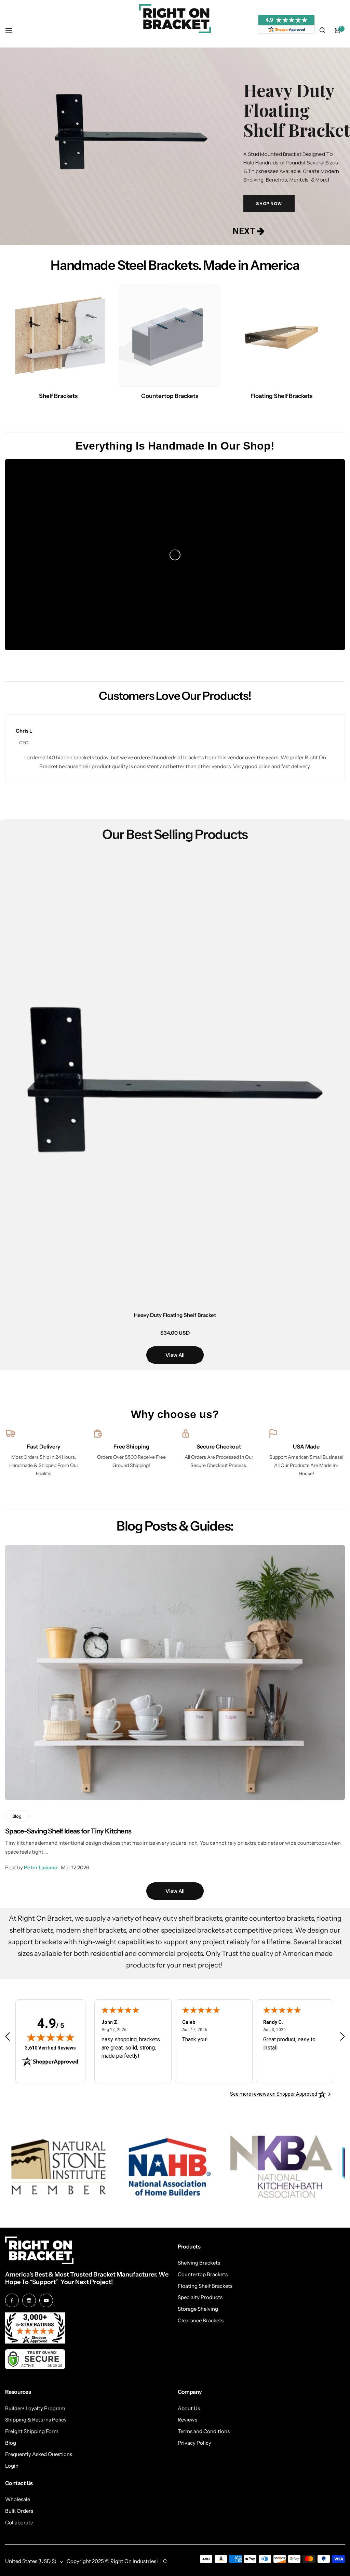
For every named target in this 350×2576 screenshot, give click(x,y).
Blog (11, 2443)
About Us (189, 2408)
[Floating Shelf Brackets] (281, 336)
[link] (58, 2167)
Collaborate (19, 2522)
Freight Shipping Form (32, 2431)
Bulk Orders (19, 2511)
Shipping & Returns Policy (36, 2420)
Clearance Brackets (201, 2320)
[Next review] (342, 2037)
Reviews (187, 2420)
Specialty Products (200, 2297)
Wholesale (18, 2499)
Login (12, 2466)
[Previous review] (8, 2037)
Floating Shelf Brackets (205, 2286)
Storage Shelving (198, 2309)
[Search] (322, 30)
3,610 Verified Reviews (50, 2048)
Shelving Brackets (199, 2263)
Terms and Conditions (204, 2431)
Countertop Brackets (203, 2274)
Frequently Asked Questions (39, 2454)
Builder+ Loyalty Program (35, 2408)
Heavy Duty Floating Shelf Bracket (175, 1315)
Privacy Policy (194, 2443)
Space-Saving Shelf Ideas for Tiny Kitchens (68, 1831)
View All (175, 1355)
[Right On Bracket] (175, 19)
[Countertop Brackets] (170, 336)
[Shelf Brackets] (58, 336)
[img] (51, 2037)
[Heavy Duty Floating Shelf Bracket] (175, 1080)
